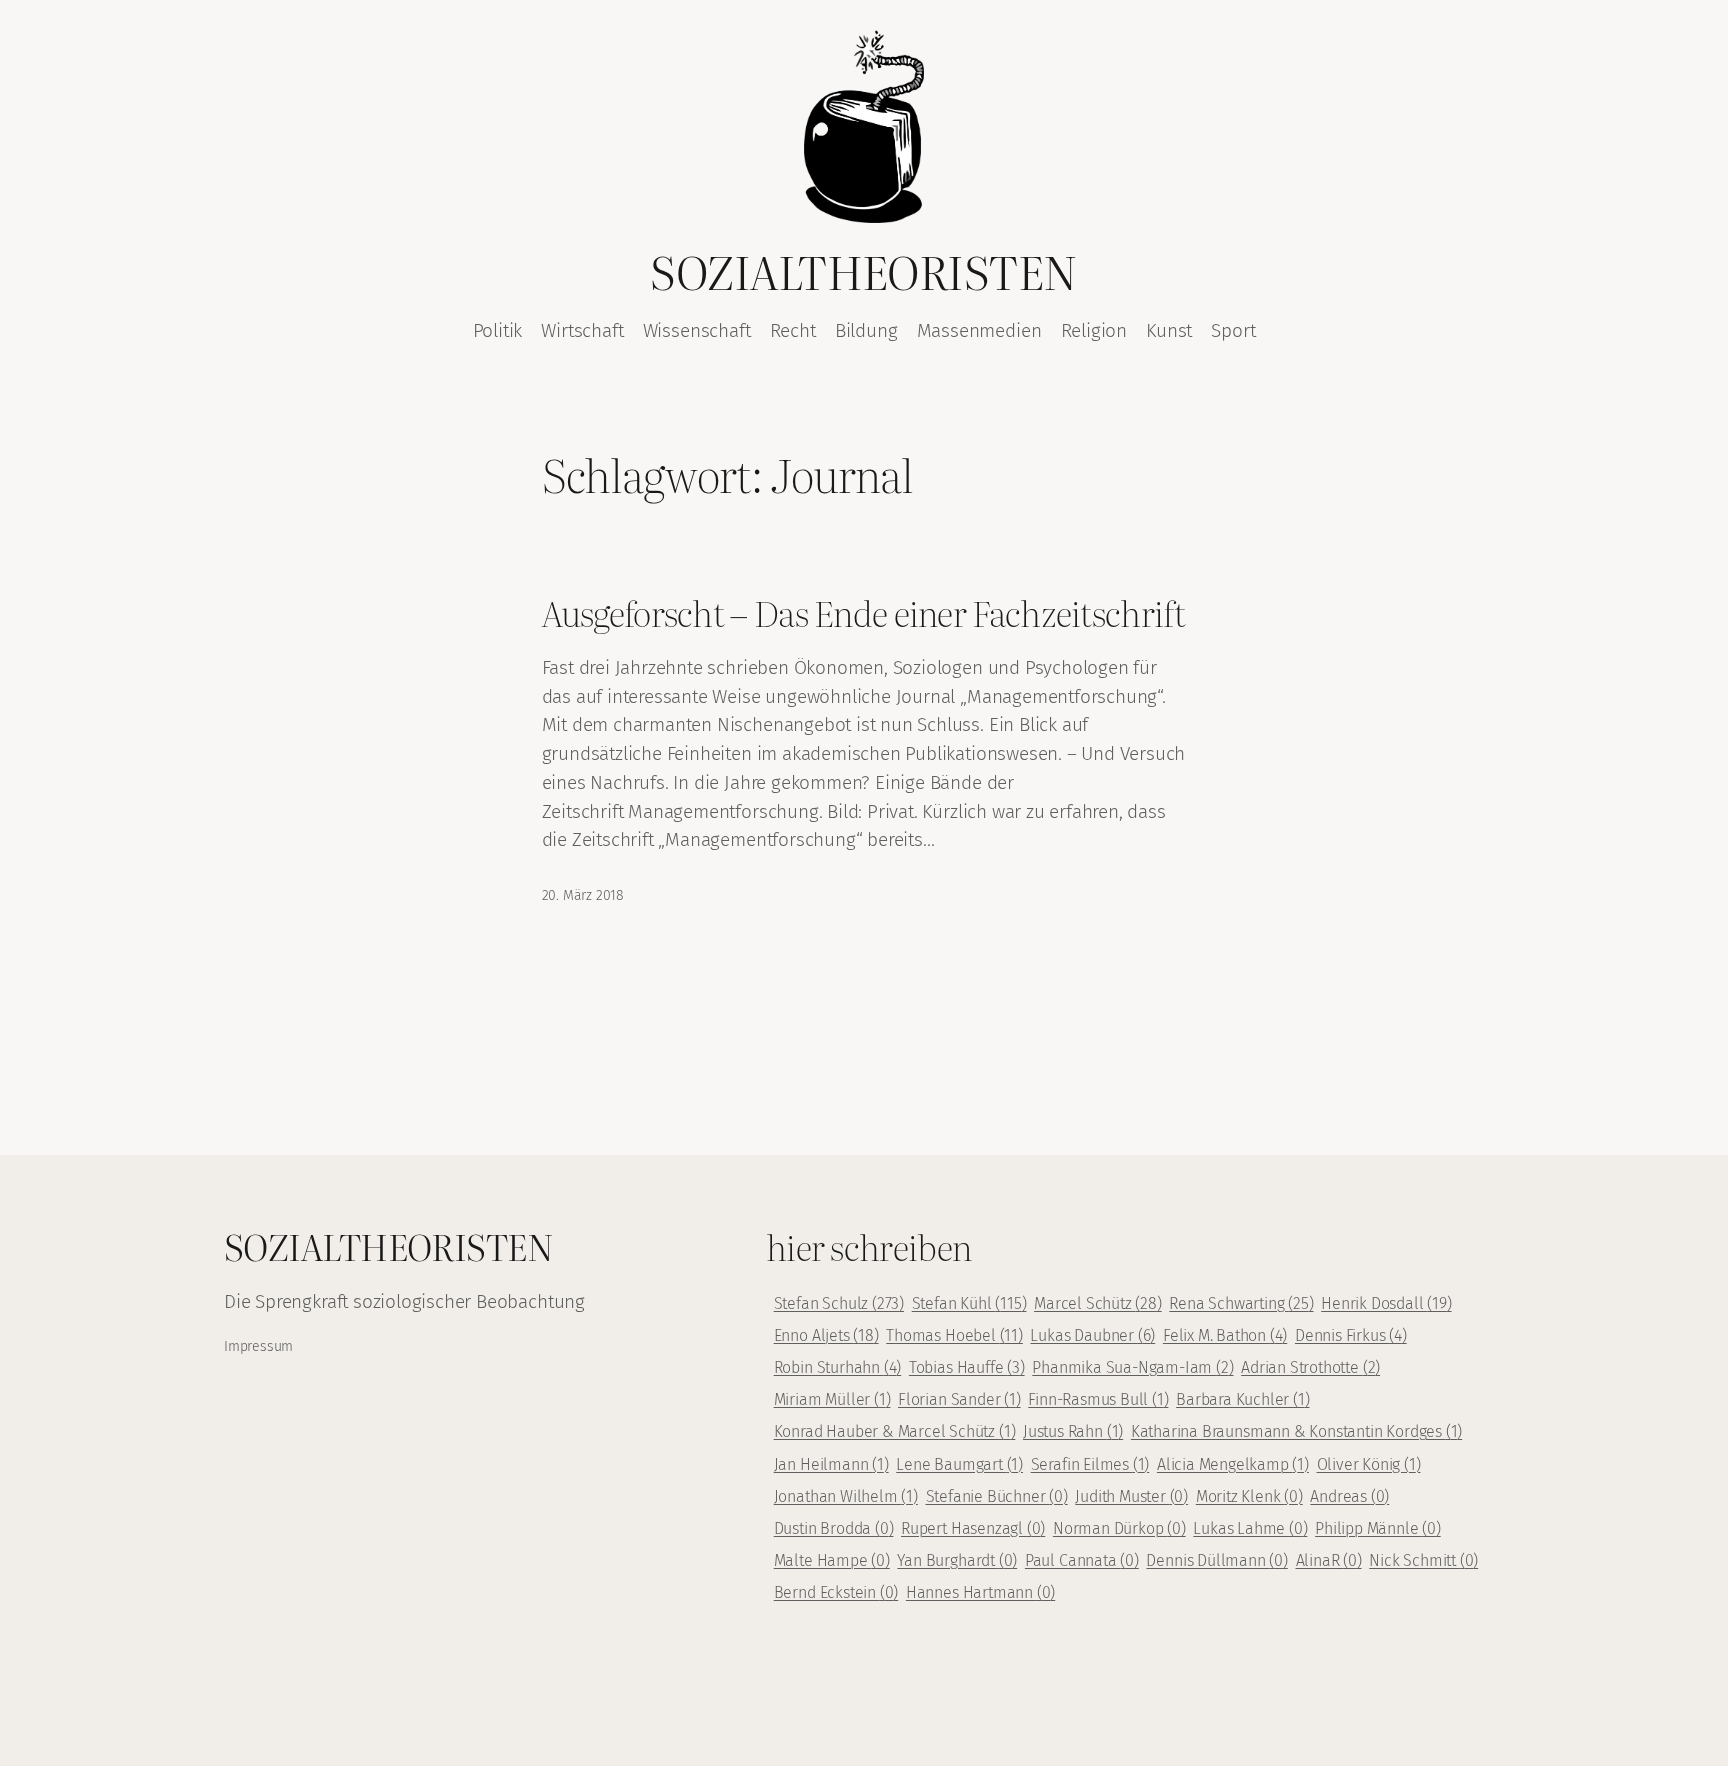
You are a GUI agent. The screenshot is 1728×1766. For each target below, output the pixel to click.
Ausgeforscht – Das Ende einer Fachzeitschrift (863, 613)
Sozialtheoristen (863, 270)
